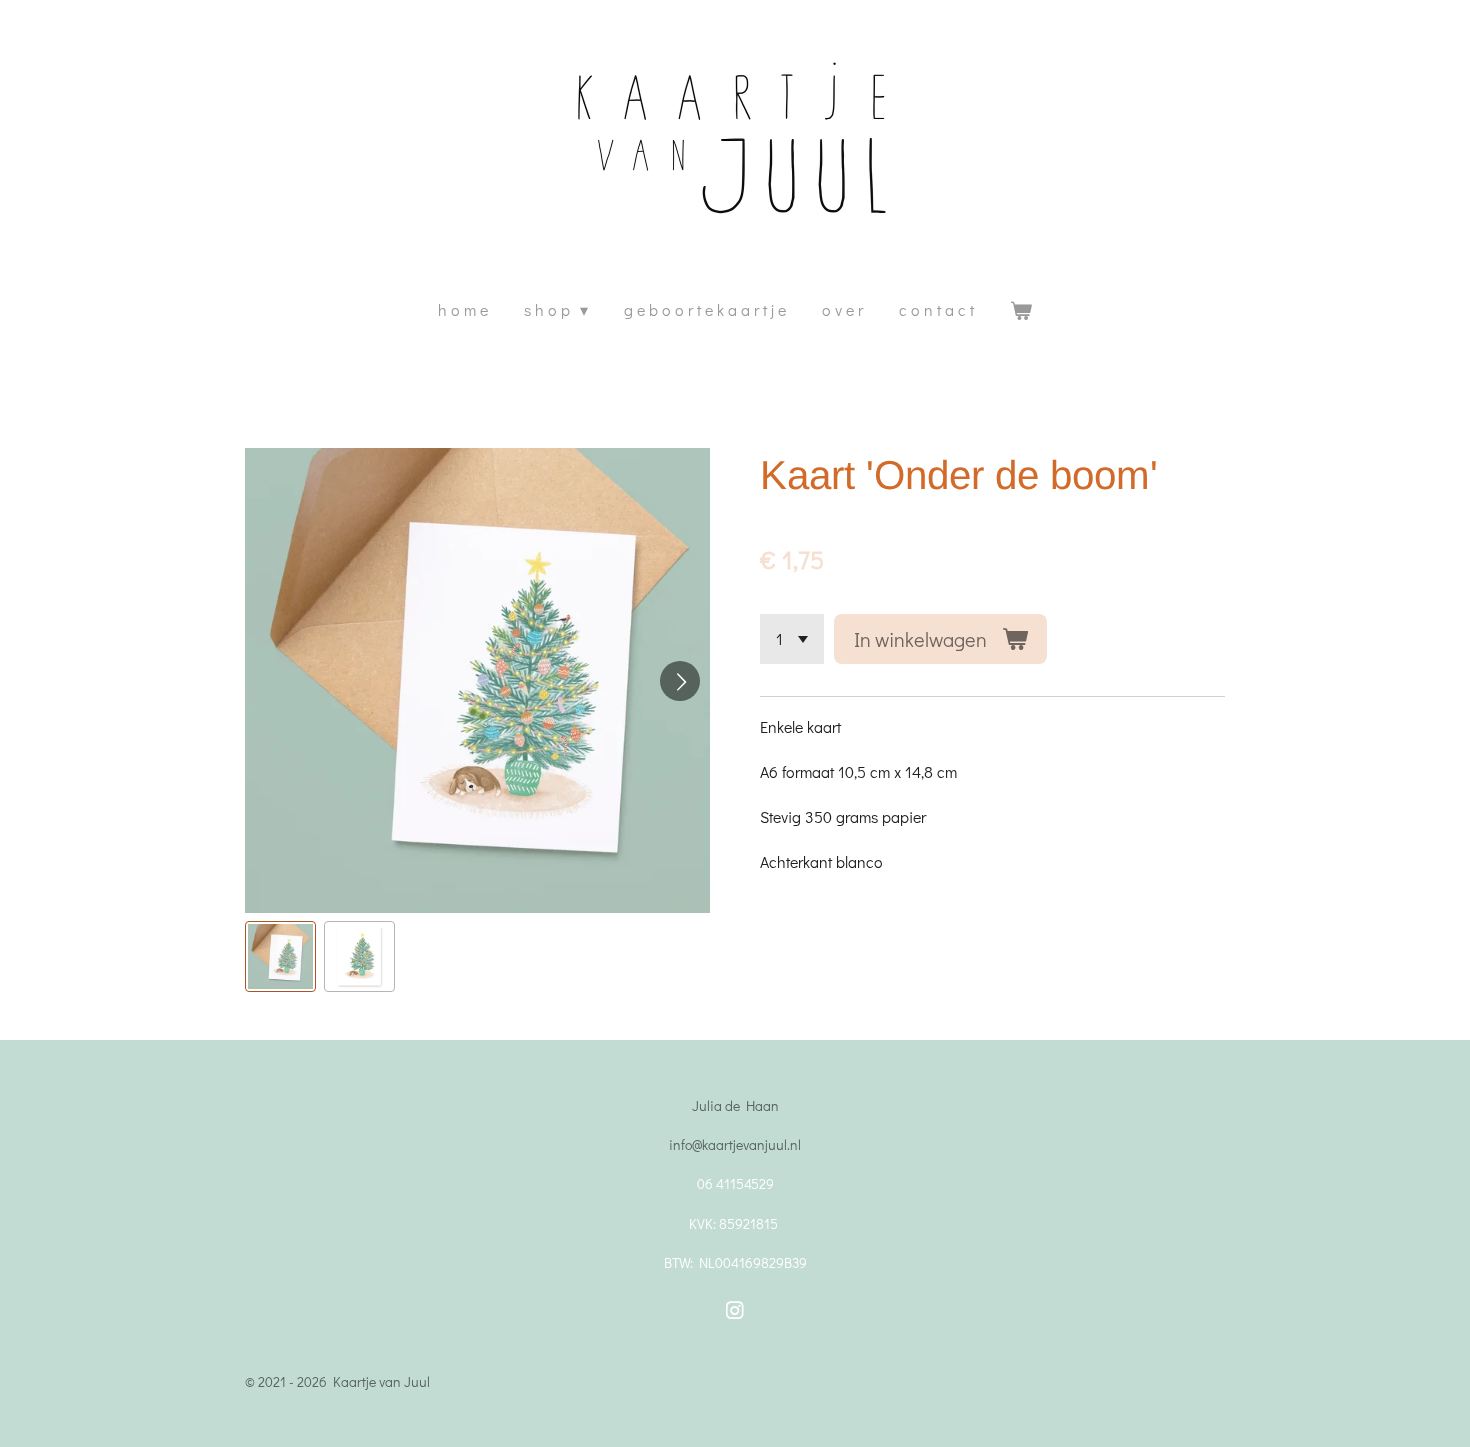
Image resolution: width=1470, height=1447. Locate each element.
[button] (280, 956)
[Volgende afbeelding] (680, 681)
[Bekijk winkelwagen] (1021, 310)
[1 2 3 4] (792, 639)
